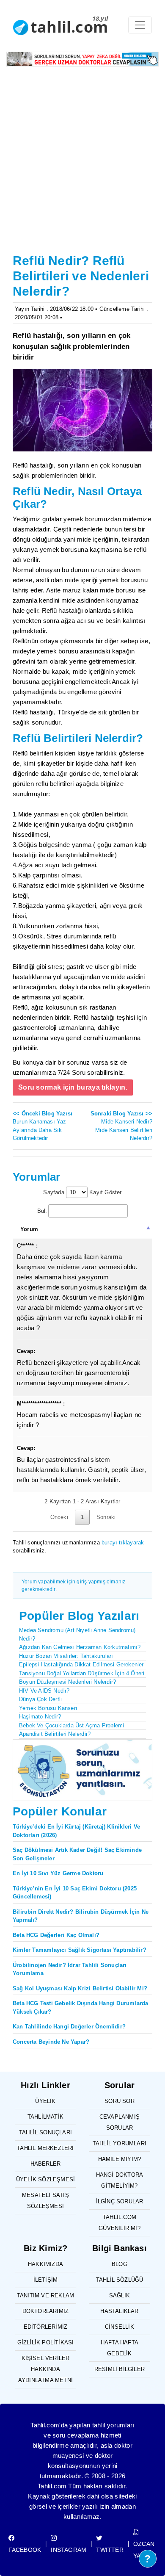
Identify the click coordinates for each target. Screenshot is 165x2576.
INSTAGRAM (69, 2550)
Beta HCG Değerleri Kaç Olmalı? (56, 1935)
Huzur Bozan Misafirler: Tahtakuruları (66, 1656)
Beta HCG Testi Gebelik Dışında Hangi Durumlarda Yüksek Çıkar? (80, 2007)
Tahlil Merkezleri (45, 2148)
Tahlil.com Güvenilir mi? (120, 2223)
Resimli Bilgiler (120, 2369)
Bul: (42, 1211)
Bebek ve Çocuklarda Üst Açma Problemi (71, 1725)
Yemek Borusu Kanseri (48, 1708)
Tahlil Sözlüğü (120, 2280)
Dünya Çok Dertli (40, 1699)
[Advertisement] (82, 160)
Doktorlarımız (46, 2311)
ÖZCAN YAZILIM (145, 2550)
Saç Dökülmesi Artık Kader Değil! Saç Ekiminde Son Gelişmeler (77, 1854)
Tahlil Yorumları (120, 2143)
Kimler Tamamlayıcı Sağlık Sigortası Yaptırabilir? (80, 1950)
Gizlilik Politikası (46, 2342)
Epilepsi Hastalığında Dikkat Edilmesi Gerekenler (81, 1664)
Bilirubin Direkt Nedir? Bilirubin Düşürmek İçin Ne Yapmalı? (81, 1916)
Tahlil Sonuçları (45, 2132)
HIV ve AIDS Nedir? (44, 1691)
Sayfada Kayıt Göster (82, 1192)
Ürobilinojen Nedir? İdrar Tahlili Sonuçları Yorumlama (70, 1969)
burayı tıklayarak (123, 1543)
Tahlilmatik (45, 2117)
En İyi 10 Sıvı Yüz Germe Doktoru (58, 1873)
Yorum (29, 1229)
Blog (120, 2264)
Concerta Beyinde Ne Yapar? (51, 2042)
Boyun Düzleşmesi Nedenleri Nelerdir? (67, 1682)
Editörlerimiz (46, 2327)
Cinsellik (120, 2327)
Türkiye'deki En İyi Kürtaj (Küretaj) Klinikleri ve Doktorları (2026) (76, 1831)
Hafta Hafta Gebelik (120, 2348)
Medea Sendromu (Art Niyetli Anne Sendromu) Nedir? (77, 1634)
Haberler (46, 2164)
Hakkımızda (45, 2264)
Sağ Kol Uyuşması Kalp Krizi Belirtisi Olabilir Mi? (80, 1988)
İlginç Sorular (120, 2201)
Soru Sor (120, 2101)
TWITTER (110, 2550)
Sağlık (120, 2295)
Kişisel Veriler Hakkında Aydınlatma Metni (45, 2369)
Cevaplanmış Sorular (120, 2122)
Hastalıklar (119, 2311)
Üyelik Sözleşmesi (45, 2179)
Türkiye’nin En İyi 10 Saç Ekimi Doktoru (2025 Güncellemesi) (75, 1893)
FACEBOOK (25, 2550)
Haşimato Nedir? (40, 1717)
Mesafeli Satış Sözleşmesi (45, 2201)
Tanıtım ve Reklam (45, 2295)
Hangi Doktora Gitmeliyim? (120, 2180)
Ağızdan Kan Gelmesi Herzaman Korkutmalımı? (80, 1647)
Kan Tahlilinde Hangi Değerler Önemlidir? (69, 2027)
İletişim (46, 2280)
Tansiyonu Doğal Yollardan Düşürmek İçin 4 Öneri (82, 1673)
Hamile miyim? (120, 2159)
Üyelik (45, 2101)
